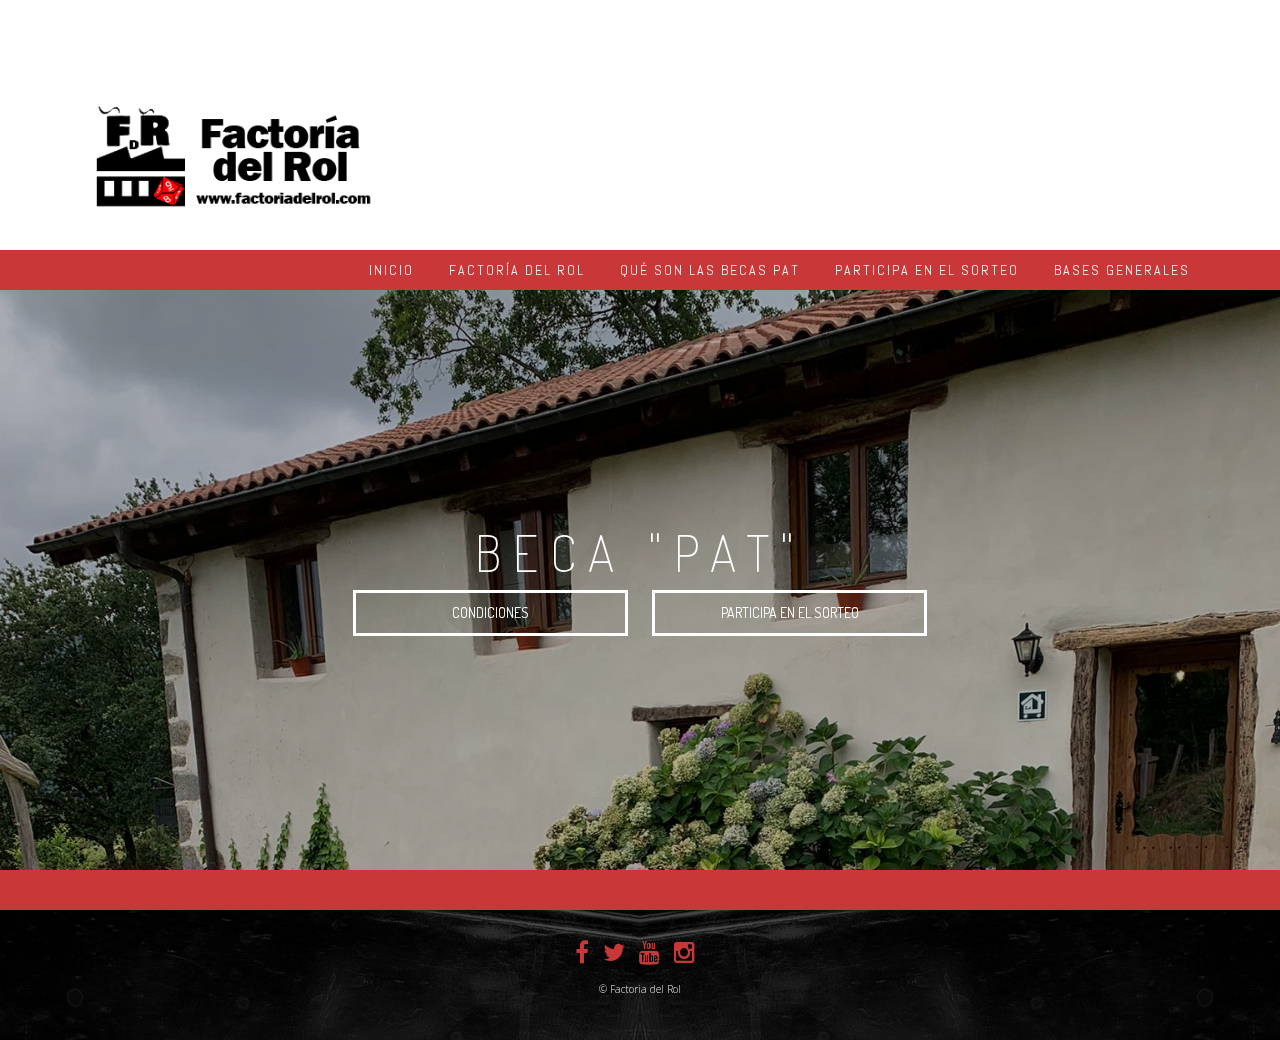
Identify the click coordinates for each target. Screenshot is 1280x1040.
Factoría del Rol (517, 270)
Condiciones (490, 612)
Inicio (391, 270)
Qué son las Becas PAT (710, 270)
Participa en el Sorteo (927, 270)
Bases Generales (1122, 270)
